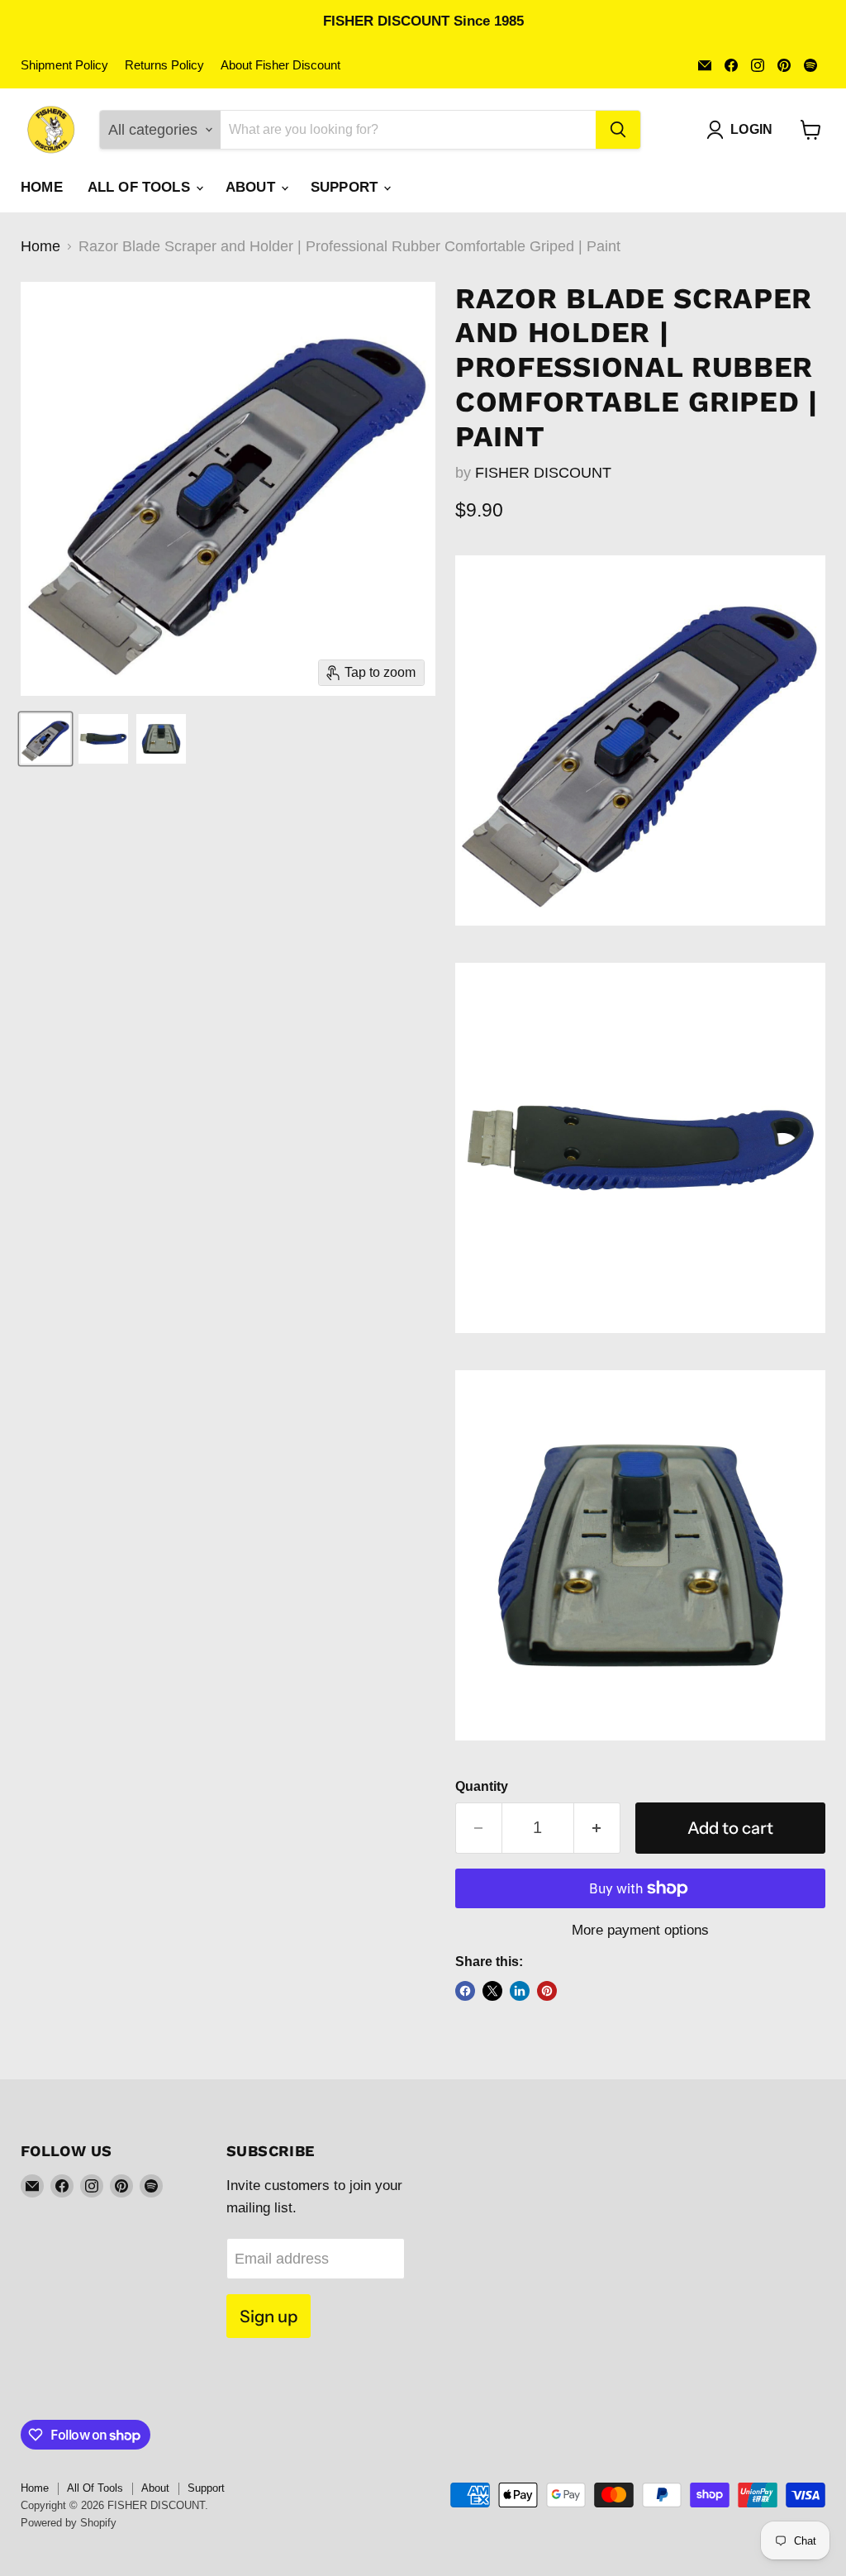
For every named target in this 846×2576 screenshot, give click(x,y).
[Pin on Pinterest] (547, 1991)
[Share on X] (492, 1991)
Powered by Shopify (69, 2523)
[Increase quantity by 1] (597, 1828)
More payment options (640, 1930)
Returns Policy (164, 65)
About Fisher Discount (280, 65)
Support (346, 187)
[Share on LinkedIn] (520, 1991)
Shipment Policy (64, 65)
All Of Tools (141, 187)
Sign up (269, 2316)
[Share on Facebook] (465, 1991)
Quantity (482, 1786)
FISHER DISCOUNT (543, 473)
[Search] (618, 130)
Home (42, 187)
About (252, 187)
